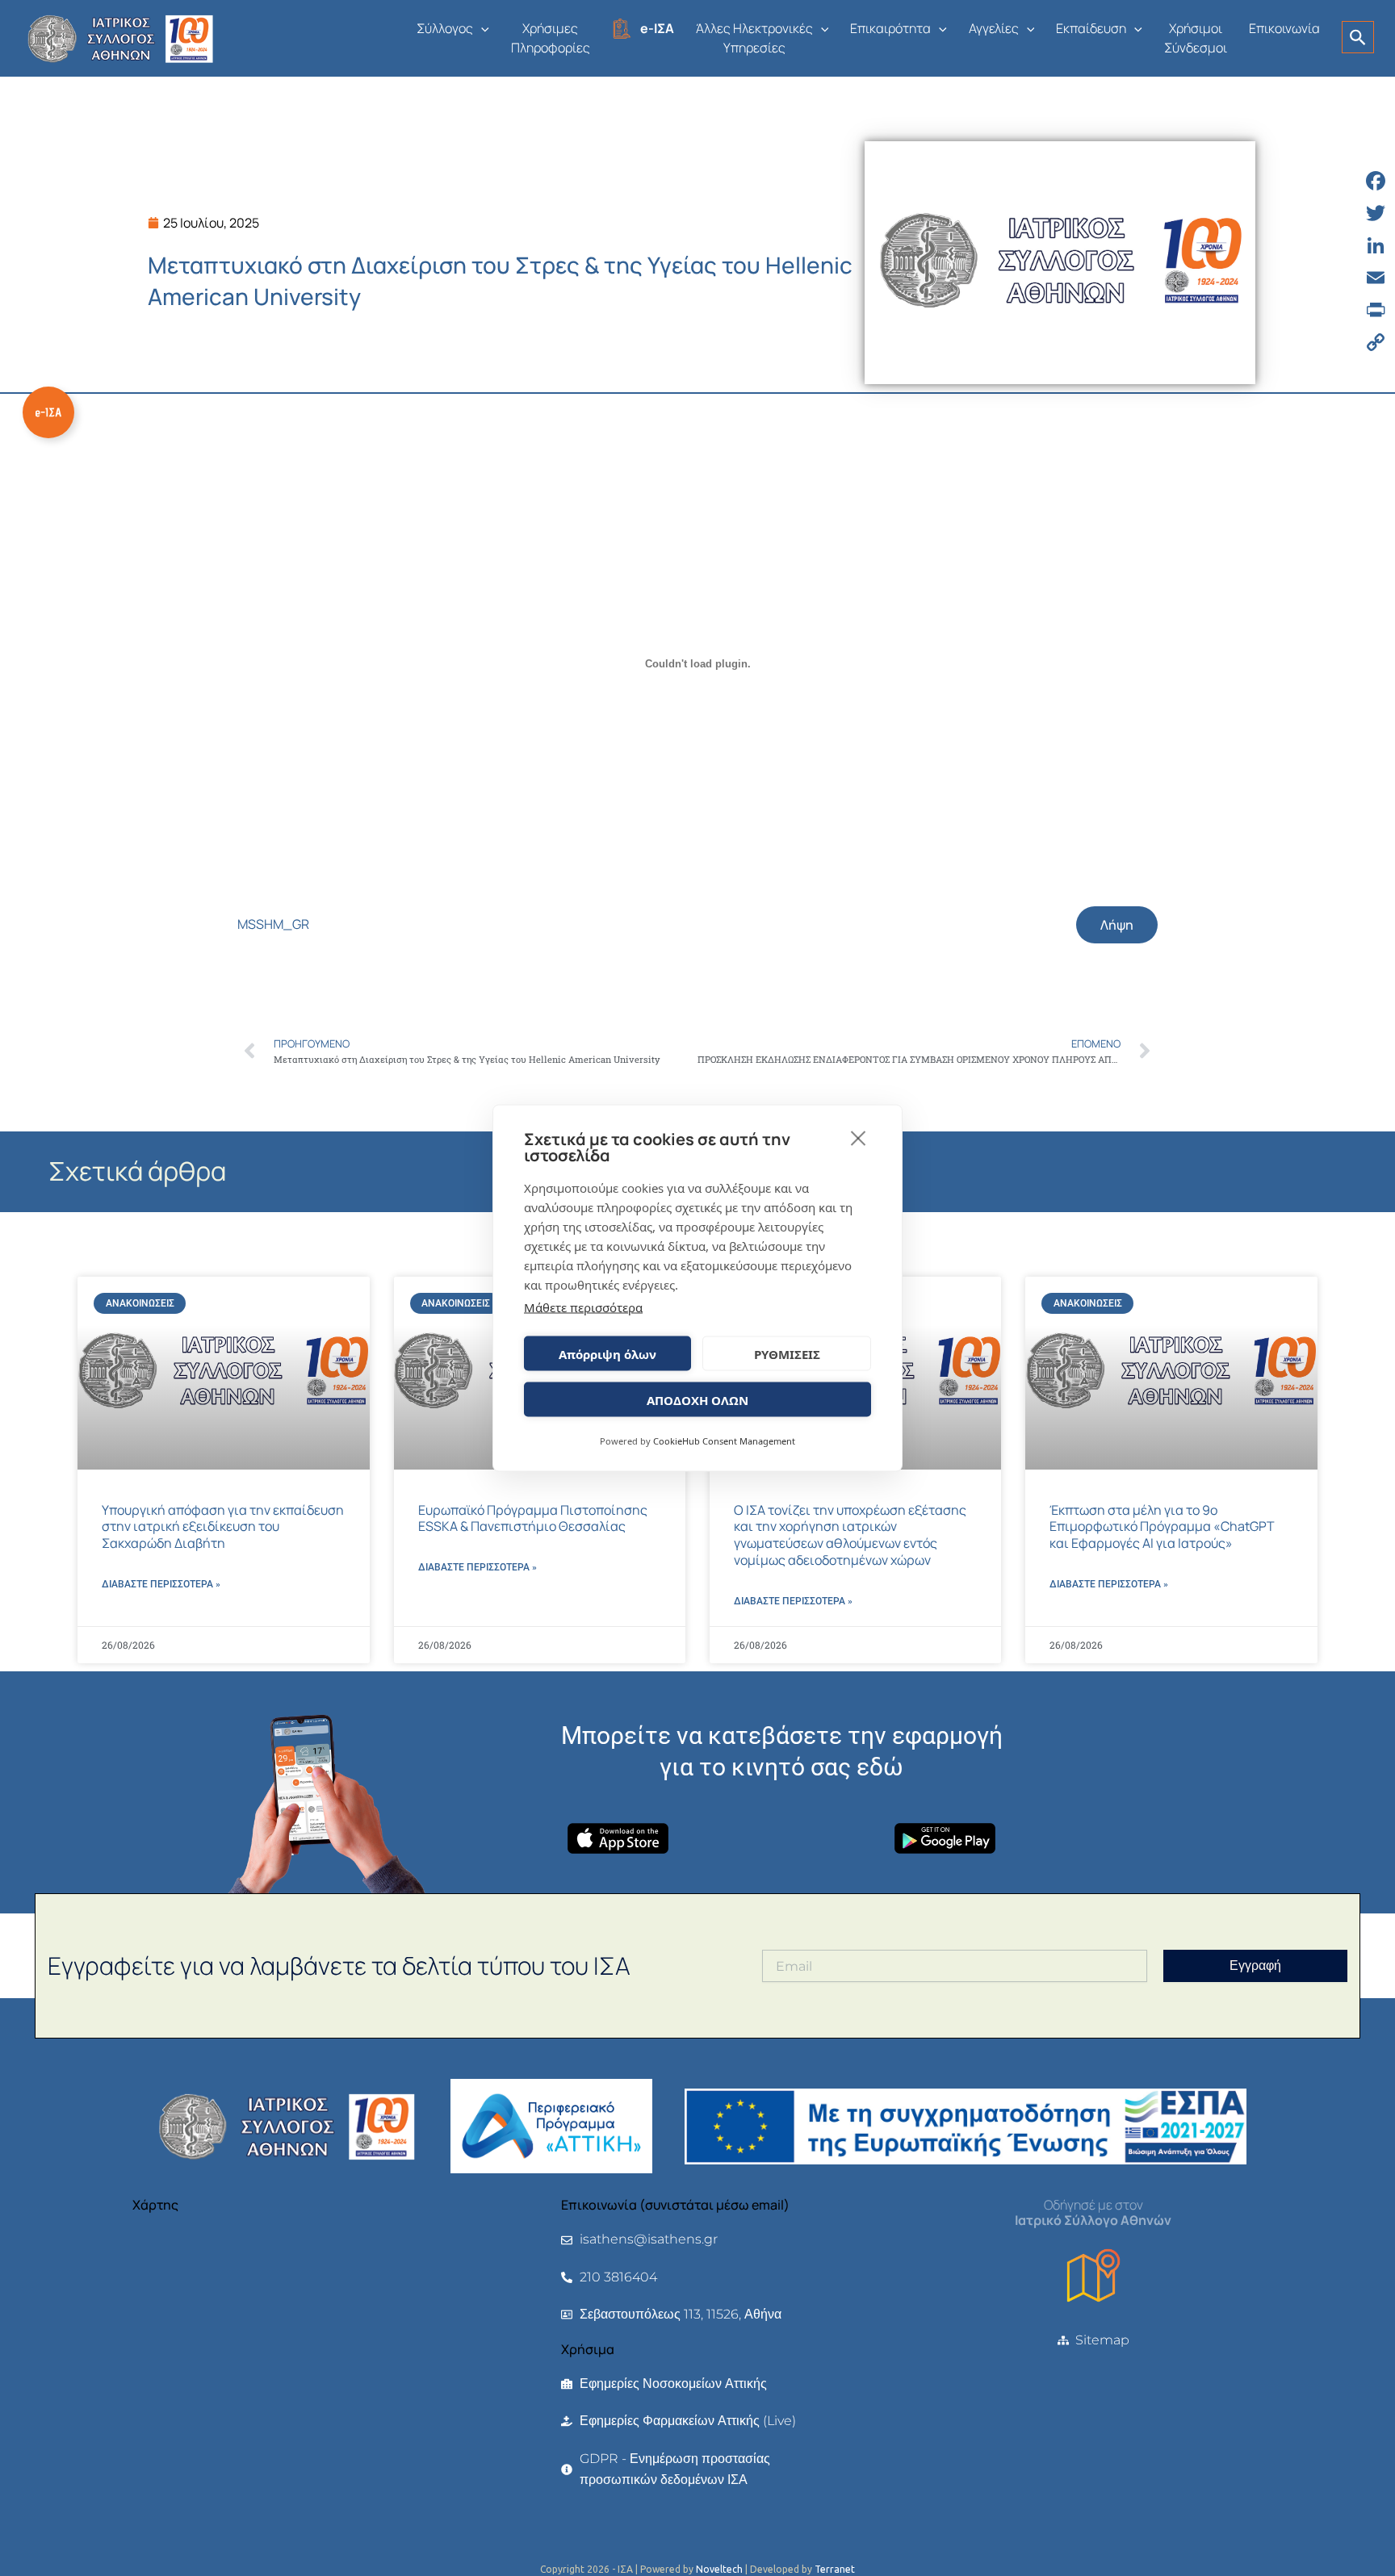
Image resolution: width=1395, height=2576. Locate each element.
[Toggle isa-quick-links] (48, 412)
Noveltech (719, 2569)
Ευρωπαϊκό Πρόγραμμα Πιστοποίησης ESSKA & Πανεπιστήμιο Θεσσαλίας (533, 1518)
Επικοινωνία (1284, 28)
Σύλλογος (445, 28)
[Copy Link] (1376, 342)
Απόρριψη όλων (607, 1353)
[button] (481, 28)
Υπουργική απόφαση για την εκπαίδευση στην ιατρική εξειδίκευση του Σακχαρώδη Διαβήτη (223, 1527)
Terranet (835, 2569)
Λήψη (1117, 925)
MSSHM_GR (273, 924)
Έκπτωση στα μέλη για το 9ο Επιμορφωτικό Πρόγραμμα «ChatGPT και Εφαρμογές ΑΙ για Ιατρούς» (1162, 1527)
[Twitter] (1376, 213)
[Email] (1376, 278)
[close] (859, 1138)
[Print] (1376, 310)
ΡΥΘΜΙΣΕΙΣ (787, 1353)
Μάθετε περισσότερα (583, 1307)
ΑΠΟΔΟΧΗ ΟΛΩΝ (697, 1399)
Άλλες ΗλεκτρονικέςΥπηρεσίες (754, 38)
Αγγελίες (994, 28)
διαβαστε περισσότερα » (161, 1584)
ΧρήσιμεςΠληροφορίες (551, 38)
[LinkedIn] (1376, 245)
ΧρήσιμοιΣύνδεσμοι (1196, 38)
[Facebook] (1376, 181)
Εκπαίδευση (1091, 28)
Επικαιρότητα (890, 28)
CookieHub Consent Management (724, 1441)
